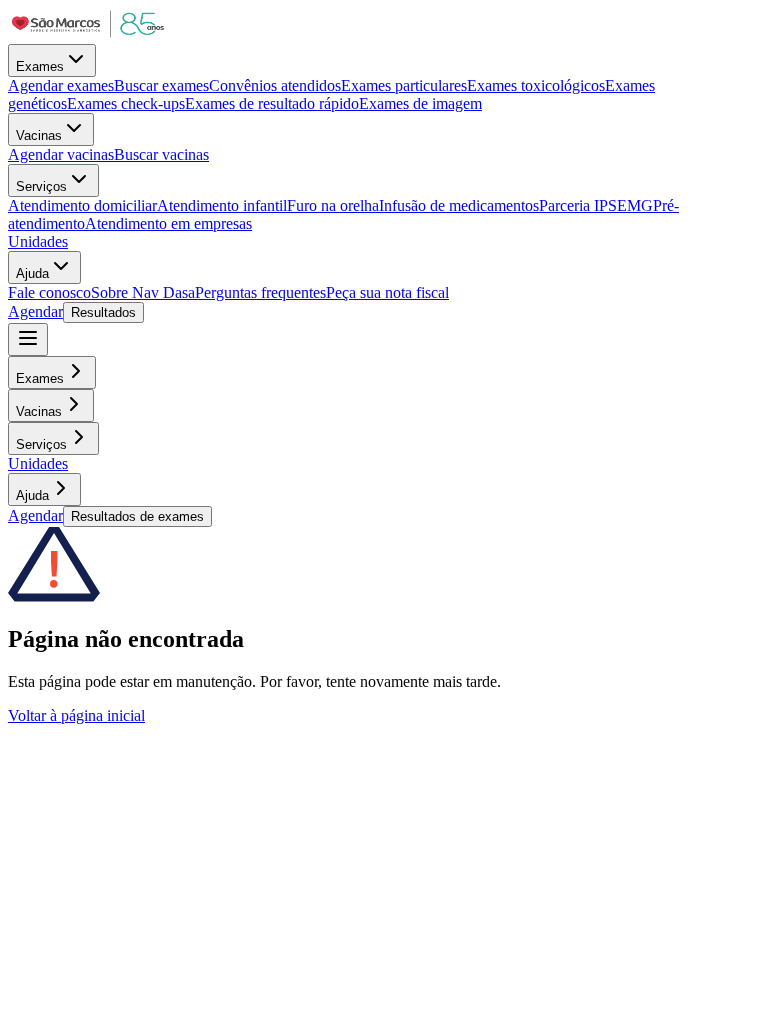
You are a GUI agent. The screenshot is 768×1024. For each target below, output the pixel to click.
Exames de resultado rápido (272, 103)
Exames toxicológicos (536, 85)
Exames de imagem (420, 103)
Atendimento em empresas (168, 223)
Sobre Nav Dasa (143, 292)
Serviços (41, 186)
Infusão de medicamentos (459, 205)
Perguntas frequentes (260, 292)
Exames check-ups (126, 103)
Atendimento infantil (222, 205)
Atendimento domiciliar (82, 205)
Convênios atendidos (275, 85)
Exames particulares (404, 85)
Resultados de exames (137, 516)
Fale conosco (49, 292)
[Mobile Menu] (28, 339)
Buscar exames (161, 85)
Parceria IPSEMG (596, 205)
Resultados (103, 312)
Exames (40, 66)
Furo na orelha (333, 205)
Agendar (35, 311)
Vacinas (39, 135)
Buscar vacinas (161, 154)
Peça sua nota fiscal (387, 292)
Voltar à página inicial (76, 715)
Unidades (38, 241)
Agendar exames (61, 85)
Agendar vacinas (61, 154)
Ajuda (32, 273)
